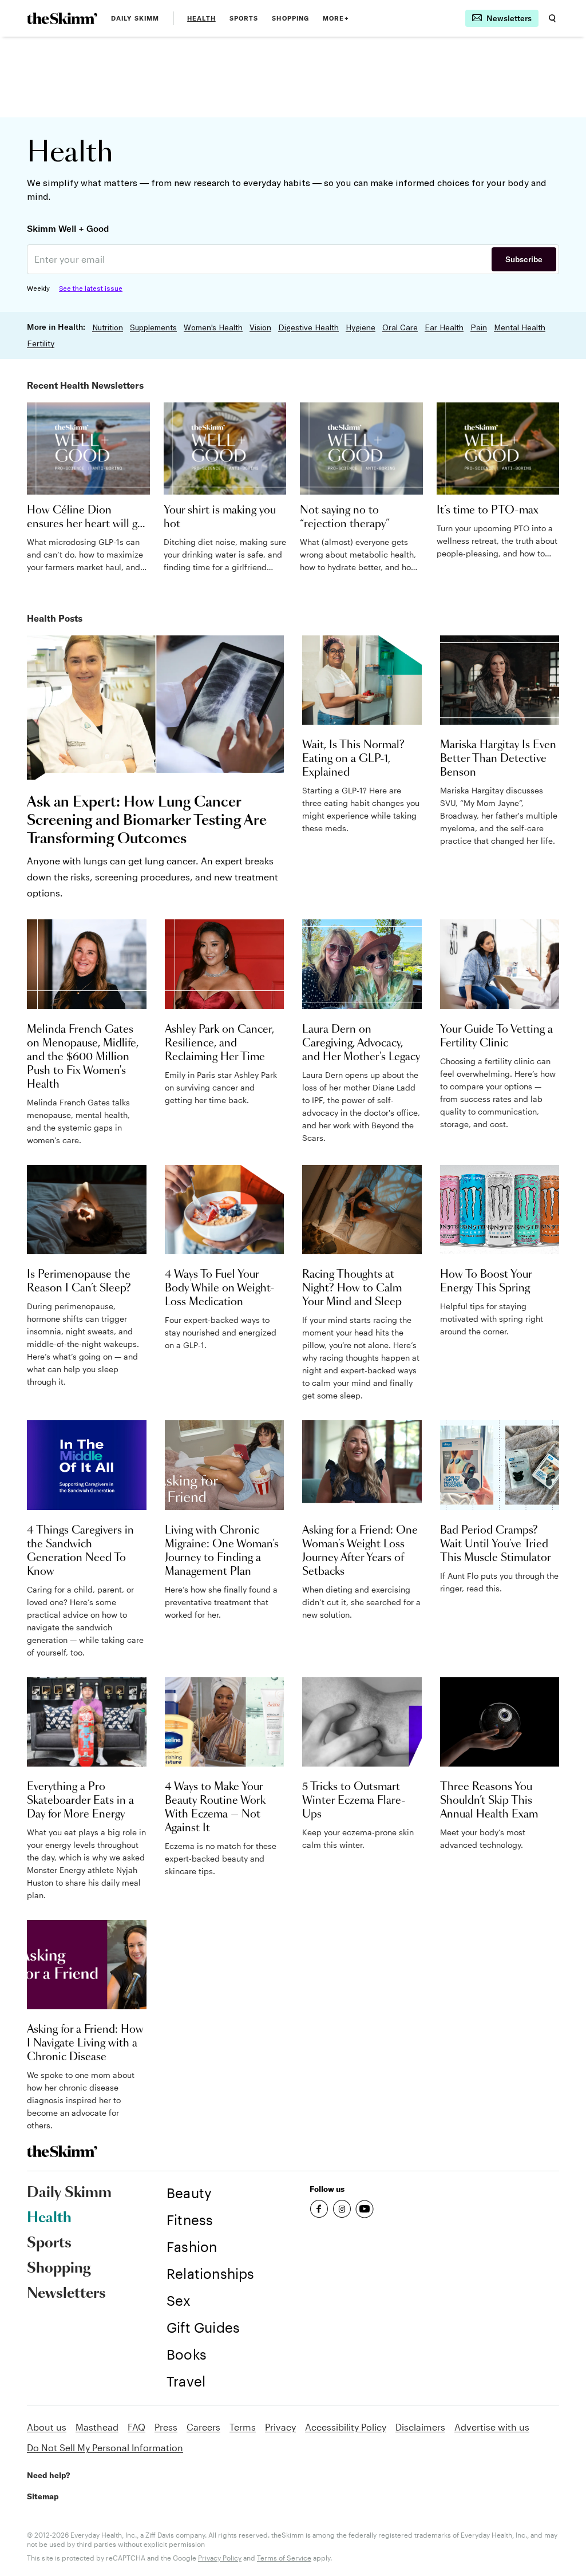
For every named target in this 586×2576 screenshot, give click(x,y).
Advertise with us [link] (492, 2427)
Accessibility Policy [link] (346, 2427)
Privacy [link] (280, 2427)
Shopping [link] (290, 18)
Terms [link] (243, 2427)
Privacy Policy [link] (220, 2558)
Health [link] (201, 18)
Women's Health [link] (213, 327)
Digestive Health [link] (308, 327)
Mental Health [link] (520, 327)
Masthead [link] (97, 2427)
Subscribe (524, 259)
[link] (62, 18)
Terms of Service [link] (284, 2558)
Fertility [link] (41, 343)
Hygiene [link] (361, 327)
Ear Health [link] (444, 327)
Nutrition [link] (108, 327)
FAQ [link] (136, 2427)
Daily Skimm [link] (135, 18)
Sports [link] (244, 18)
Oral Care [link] (400, 327)
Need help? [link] (48, 2475)
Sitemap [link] (43, 2496)
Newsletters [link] (66, 2294)
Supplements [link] (153, 327)
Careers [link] (203, 2427)
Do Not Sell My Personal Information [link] (105, 2447)
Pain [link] (479, 327)
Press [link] (166, 2427)
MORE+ (336, 18)
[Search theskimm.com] (552, 18)
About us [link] (47, 2427)
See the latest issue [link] (91, 288)
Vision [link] (260, 327)
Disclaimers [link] (420, 2427)
